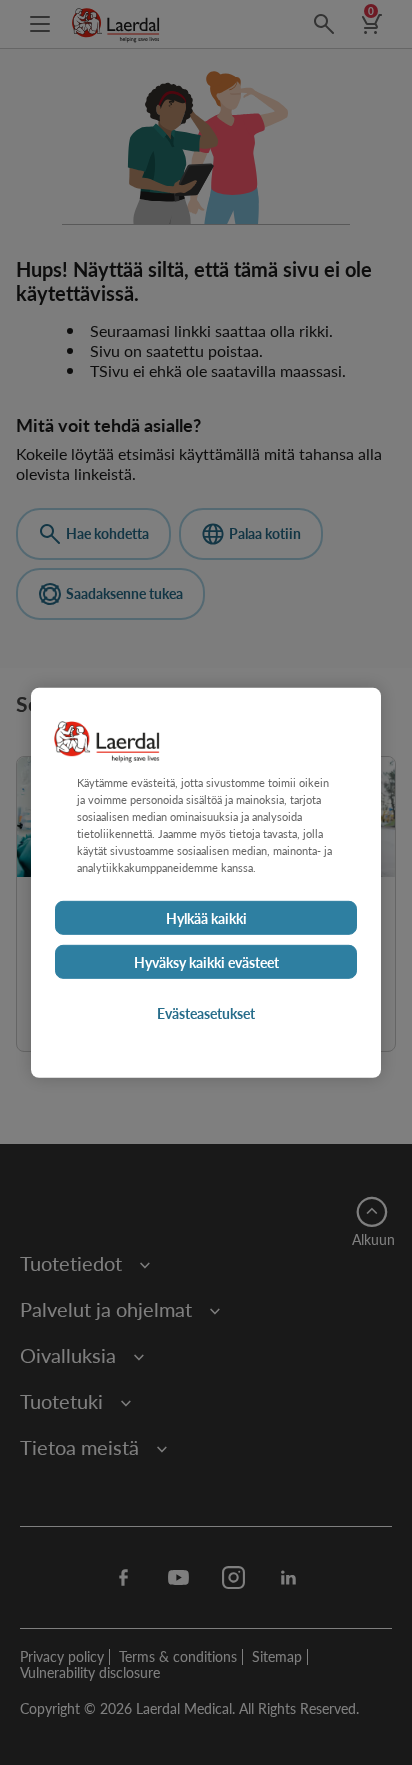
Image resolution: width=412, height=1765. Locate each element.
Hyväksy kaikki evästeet (206, 962)
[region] (206, 882)
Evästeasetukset (206, 1013)
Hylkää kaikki (206, 918)
